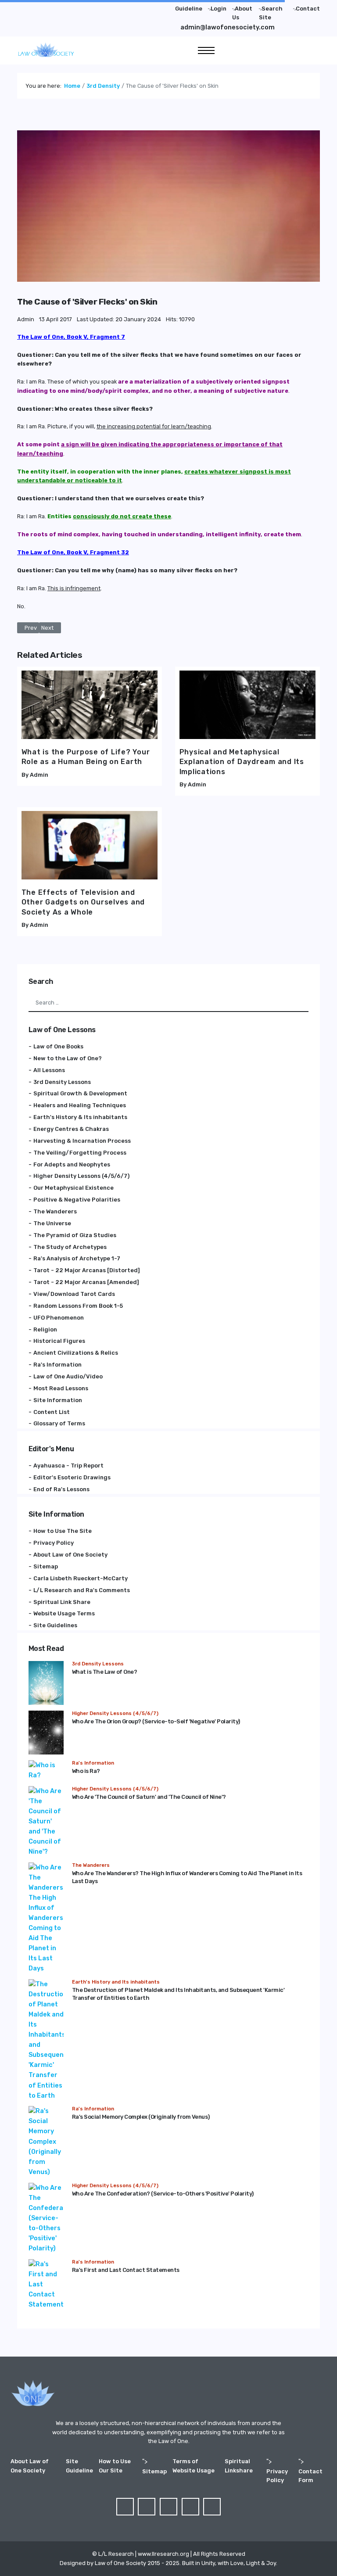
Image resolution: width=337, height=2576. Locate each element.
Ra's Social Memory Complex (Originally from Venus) (141, 2117)
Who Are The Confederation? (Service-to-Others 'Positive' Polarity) (163, 2194)
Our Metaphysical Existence (73, 1188)
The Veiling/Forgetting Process (80, 1153)
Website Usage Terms (64, 1613)
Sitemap (46, 1566)
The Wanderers (55, 1211)
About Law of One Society (70, 1555)
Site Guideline (79, 2466)
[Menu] (206, 50)
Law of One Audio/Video (68, 1376)
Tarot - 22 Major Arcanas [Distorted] (87, 1270)
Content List (52, 1412)
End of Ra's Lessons (61, 1489)
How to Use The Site (63, 1531)
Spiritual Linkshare (239, 2466)
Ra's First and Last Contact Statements (126, 2270)
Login (219, 9)
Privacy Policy (54, 1543)
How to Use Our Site (115, 2466)
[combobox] (169, 1003)
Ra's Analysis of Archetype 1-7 (77, 1258)
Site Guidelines (55, 1625)
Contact (308, 9)
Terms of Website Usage (194, 2466)
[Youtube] (61, 7)
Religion (45, 1329)
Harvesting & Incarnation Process (82, 1141)
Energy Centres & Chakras (71, 1129)
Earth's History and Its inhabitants (116, 1982)
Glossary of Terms (59, 1423)
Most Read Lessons (61, 1388)
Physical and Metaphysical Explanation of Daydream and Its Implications (242, 762)
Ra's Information (57, 1365)
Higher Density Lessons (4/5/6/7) (81, 1176)
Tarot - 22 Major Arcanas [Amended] (86, 1282)
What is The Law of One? (105, 1672)
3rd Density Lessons (62, 1082)
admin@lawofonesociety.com (228, 27)
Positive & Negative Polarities (77, 1200)
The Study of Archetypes (70, 1247)
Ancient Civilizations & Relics (76, 1353)
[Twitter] (38, 7)
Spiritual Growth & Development (80, 1093)
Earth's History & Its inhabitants (80, 1117)
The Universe (52, 1223)
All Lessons (49, 1070)
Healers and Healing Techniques (80, 1105)
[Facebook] (26, 7)
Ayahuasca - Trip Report (68, 1466)
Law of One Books (58, 1046)
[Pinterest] (49, 7)
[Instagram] (72, 7)
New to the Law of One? (68, 1058)
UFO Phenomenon (59, 1318)
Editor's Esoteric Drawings (72, 1477)
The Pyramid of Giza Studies (75, 1235)
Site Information (58, 1400)
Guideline (189, 9)
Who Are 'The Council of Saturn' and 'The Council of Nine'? (149, 1797)
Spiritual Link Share (62, 1602)
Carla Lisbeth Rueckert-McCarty (81, 1578)
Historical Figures (59, 1341)
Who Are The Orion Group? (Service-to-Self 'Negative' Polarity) (156, 1721)
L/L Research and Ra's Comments (82, 1590)
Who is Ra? (86, 1771)
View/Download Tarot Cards (74, 1294)
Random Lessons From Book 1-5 (78, 1306)
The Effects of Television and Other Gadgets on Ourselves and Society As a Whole (83, 902)
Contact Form (310, 2476)
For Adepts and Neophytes (72, 1164)
